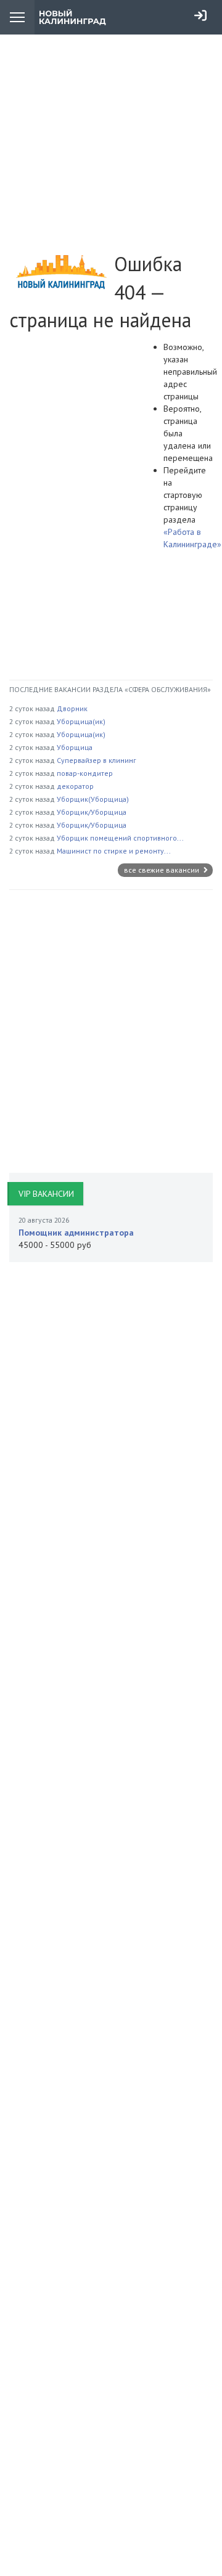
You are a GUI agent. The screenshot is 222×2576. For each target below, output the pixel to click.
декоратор (75, 786)
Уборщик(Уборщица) (93, 799)
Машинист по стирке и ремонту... (114, 851)
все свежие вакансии (162, 870)
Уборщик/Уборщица (92, 812)
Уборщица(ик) (81, 721)
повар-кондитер (85, 773)
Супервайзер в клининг (97, 760)
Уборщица (75, 747)
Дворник (72, 708)
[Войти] (200, 15)
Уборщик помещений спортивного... (120, 838)
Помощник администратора (76, 1233)
